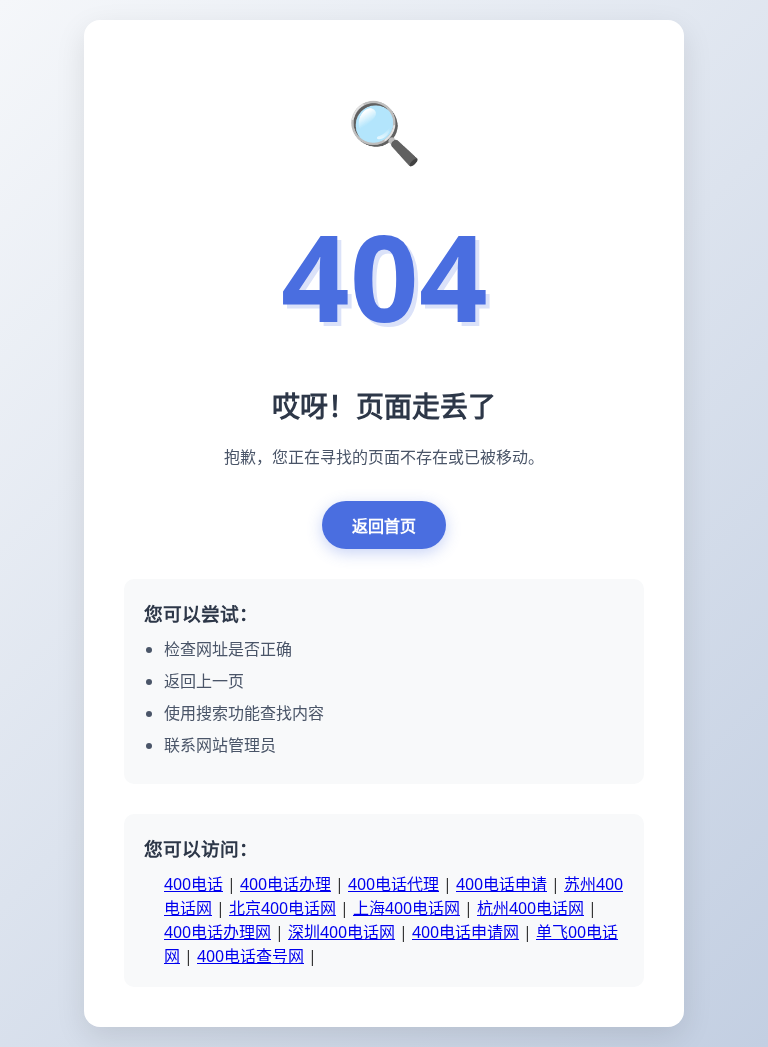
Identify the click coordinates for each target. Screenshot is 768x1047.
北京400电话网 (282, 908)
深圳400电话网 (341, 932)
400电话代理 (393, 884)
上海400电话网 (406, 908)
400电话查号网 (250, 956)
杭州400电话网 (530, 908)
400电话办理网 (217, 932)
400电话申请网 (465, 932)
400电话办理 (285, 884)
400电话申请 (501, 884)
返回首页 (384, 526)
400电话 (193, 884)
